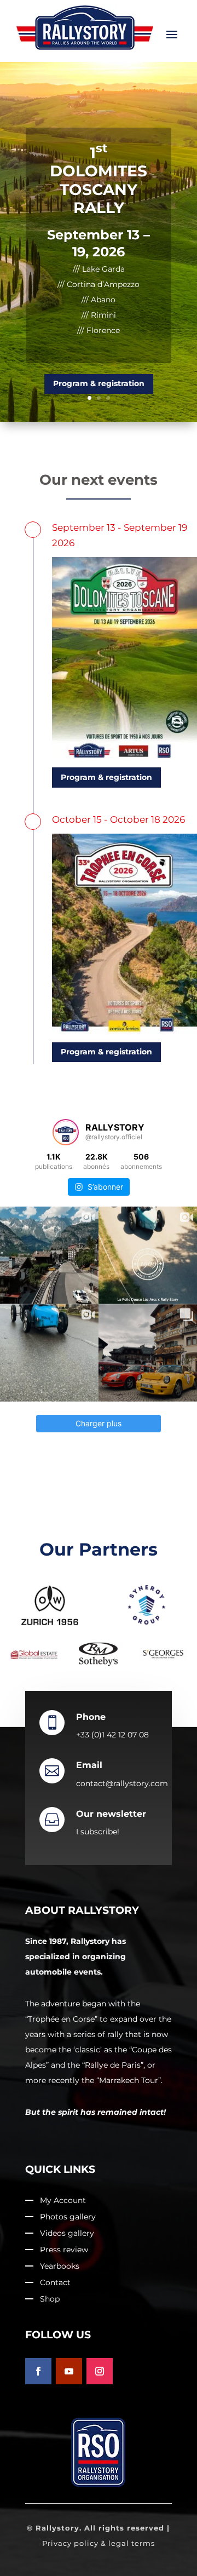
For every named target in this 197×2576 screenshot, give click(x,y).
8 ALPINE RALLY (99, 188)
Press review (64, 2250)
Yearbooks (60, 2267)
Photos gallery (68, 2217)
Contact (55, 2283)
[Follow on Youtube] (69, 2371)
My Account (63, 2201)
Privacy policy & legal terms (99, 2543)
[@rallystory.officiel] (66, 1132)
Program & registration (99, 328)
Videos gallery (67, 2234)
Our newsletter (111, 1814)
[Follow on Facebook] (38, 2371)
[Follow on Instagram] (100, 2371)
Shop (50, 2299)
